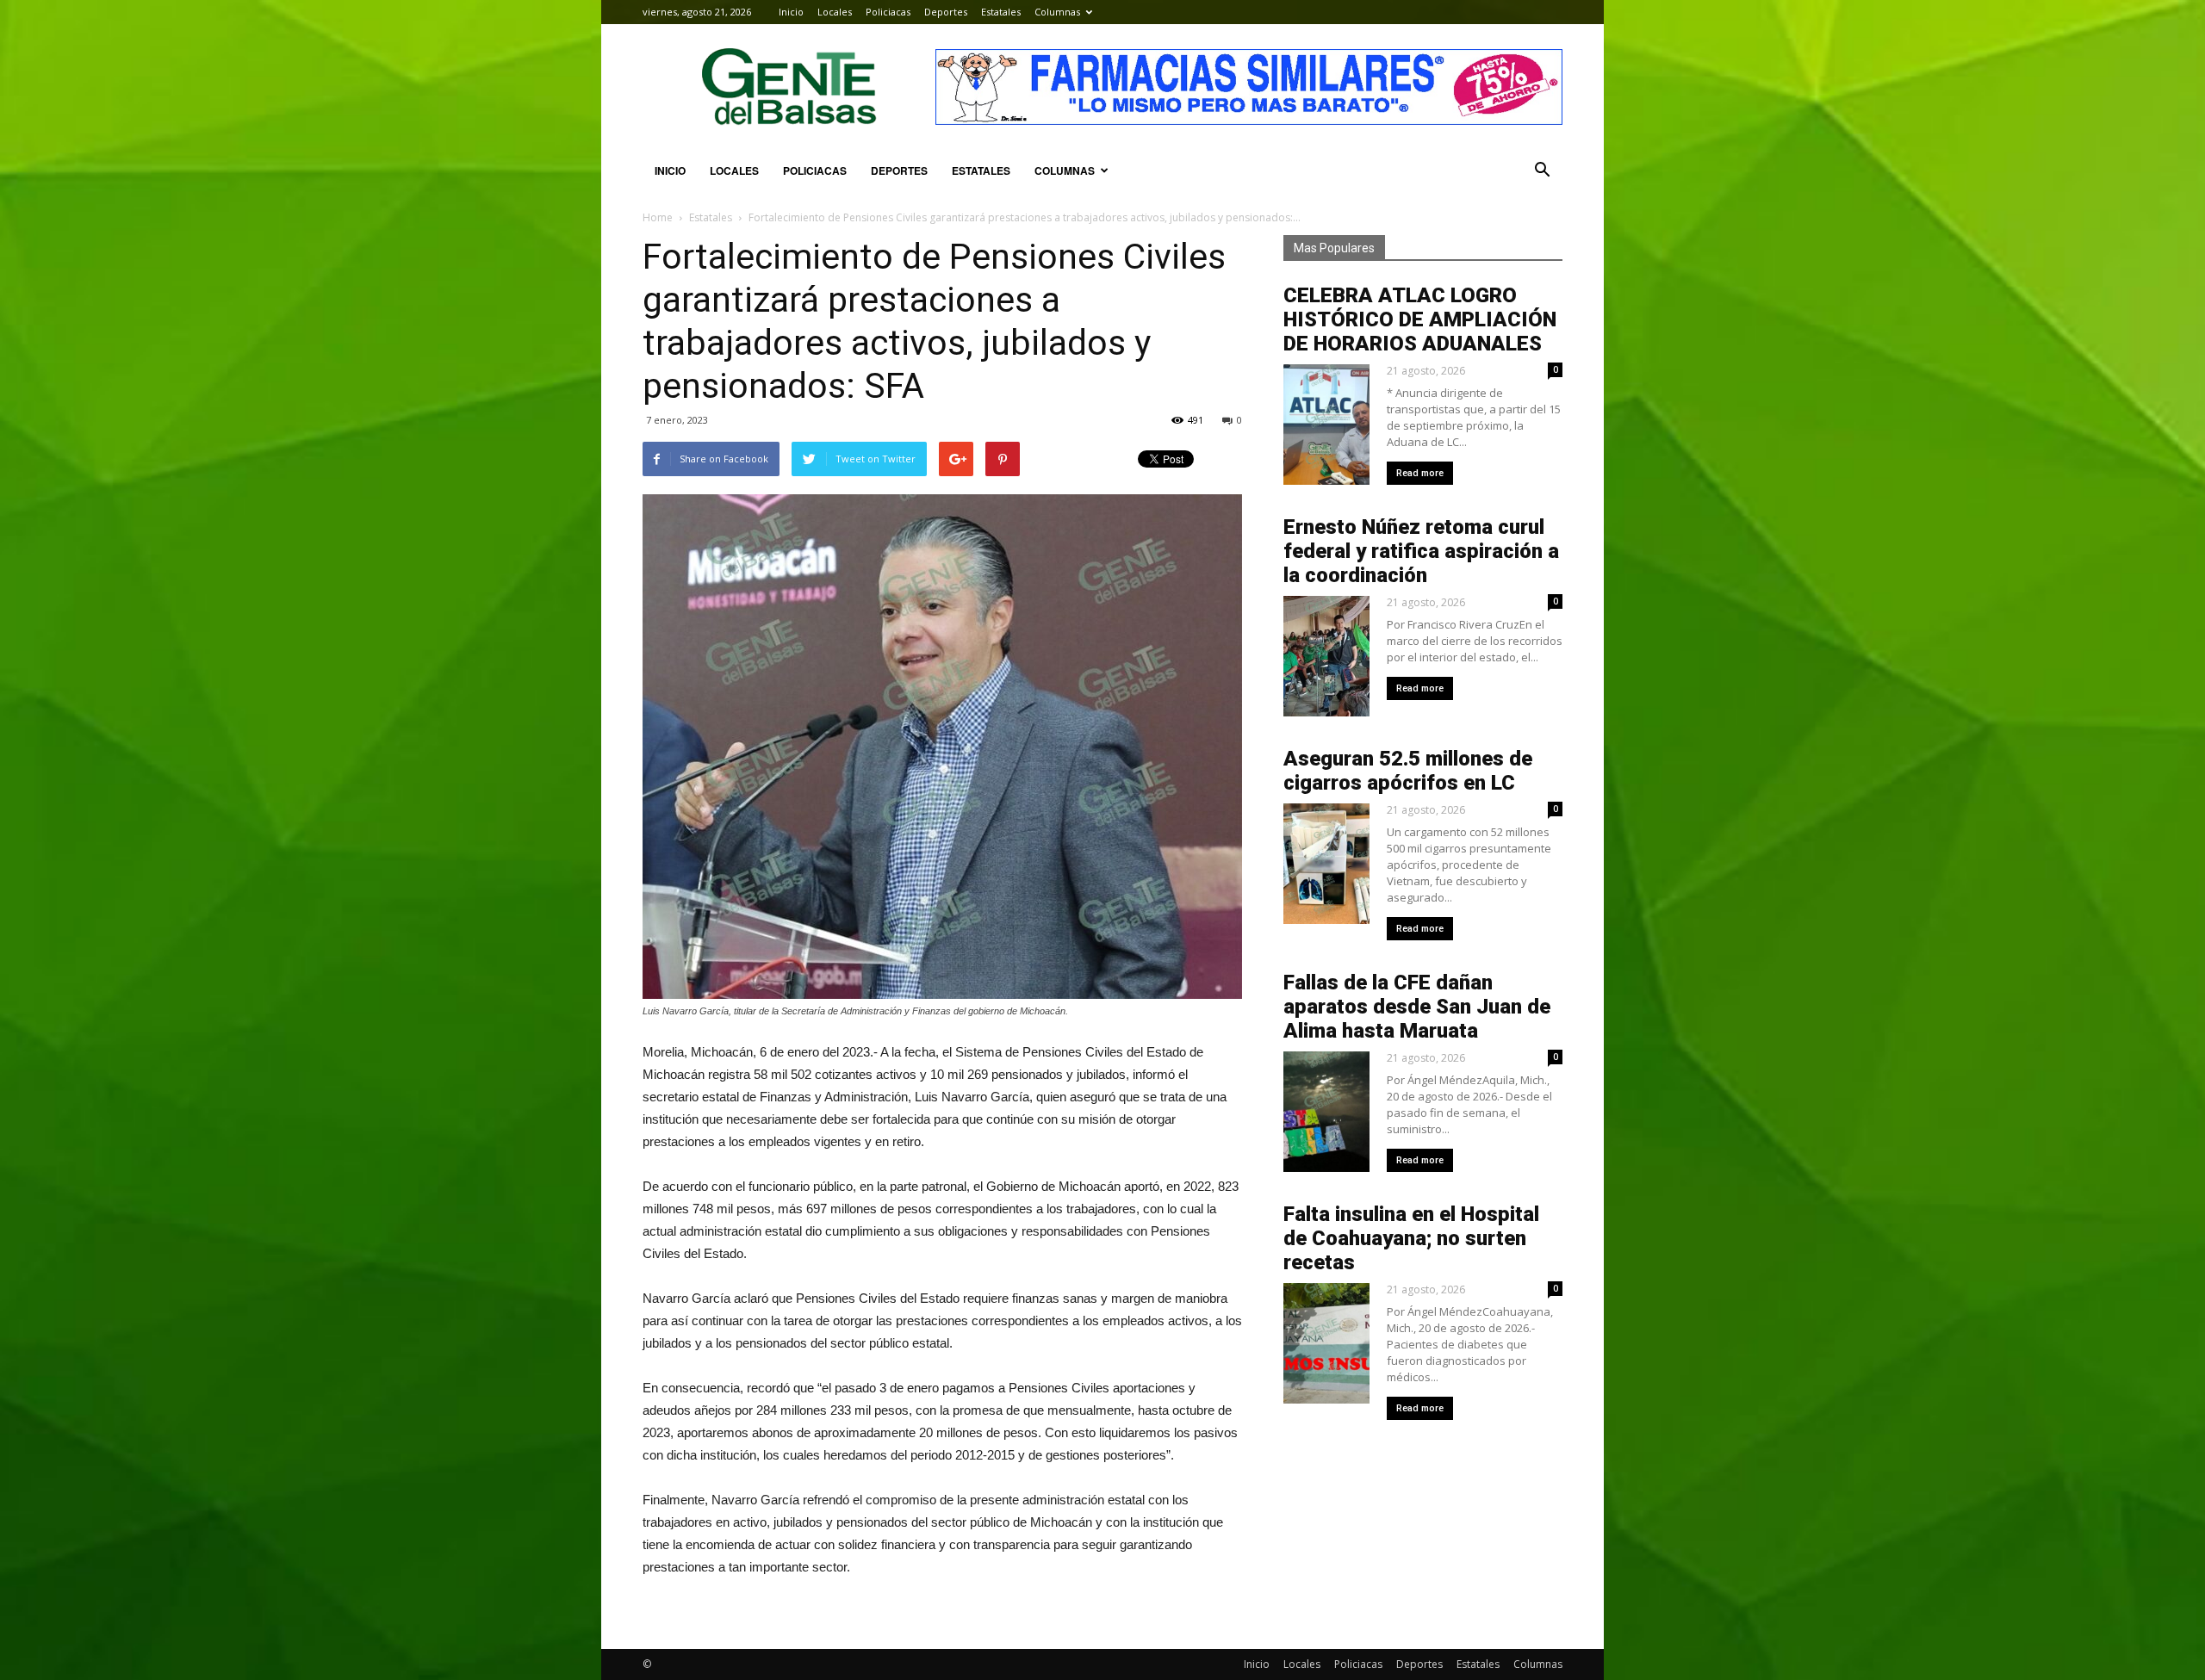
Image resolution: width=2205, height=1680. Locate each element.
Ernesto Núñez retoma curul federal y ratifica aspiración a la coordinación (1421, 551)
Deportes (946, 12)
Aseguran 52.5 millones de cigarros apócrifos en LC (1408, 771)
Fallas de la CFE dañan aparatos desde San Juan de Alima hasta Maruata (1417, 1007)
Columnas (1057, 12)
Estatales (1001, 12)
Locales (835, 12)
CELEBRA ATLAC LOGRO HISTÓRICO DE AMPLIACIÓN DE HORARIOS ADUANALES (1420, 319)
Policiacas (888, 12)
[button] (1542, 170)
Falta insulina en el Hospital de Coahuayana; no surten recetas (1411, 1238)
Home (658, 217)
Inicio (791, 12)
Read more (1420, 473)
